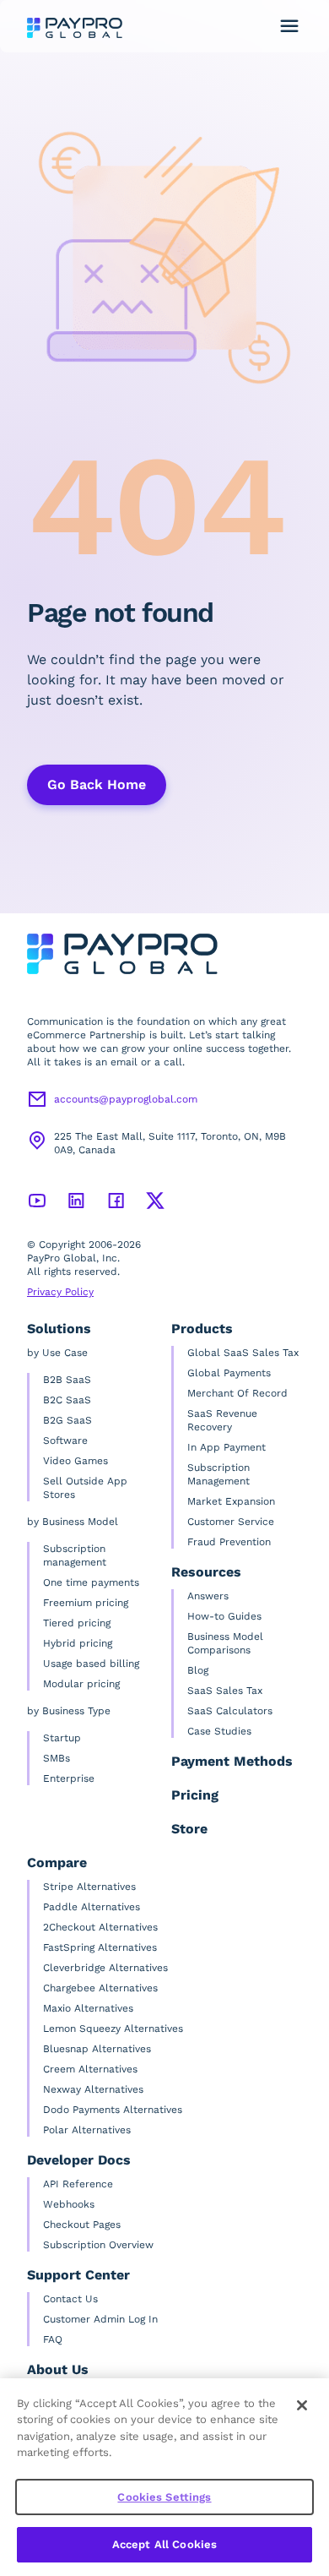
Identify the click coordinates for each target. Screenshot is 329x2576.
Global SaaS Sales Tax (243, 1353)
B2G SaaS (67, 1420)
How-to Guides (224, 1616)
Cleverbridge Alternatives (105, 1968)
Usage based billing (91, 1664)
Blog (198, 1670)
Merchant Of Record (237, 1393)
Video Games (76, 1461)
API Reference (78, 2184)
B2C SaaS (67, 1400)
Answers (208, 1596)
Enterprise (69, 1778)
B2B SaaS (67, 1380)
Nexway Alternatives (93, 2089)
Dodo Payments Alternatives (113, 2110)
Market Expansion (231, 1501)
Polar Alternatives (87, 2130)
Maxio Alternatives (88, 2008)
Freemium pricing (86, 1603)
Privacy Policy (60, 1292)
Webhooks (69, 2204)
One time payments (91, 1582)
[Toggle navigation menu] (289, 26)
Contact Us (70, 2299)
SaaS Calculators (230, 1711)
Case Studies (219, 1731)
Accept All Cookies (164, 2544)
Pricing (195, 1795)
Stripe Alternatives (89, 1887)
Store (189, 1829)
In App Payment (227, 1447)
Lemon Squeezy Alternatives (113, 2029)
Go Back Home (97, 784)
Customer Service (231, 1522)
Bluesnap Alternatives (97, 2049)
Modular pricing (81, 1684)
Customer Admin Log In (100, 2319)
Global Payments (229, 1373)
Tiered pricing (77, 1623)
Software (65, 1440)
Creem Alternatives (90, 2069)
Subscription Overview (98, 2245)
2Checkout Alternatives (100, 1927)
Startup (62, 1738)
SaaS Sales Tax (225, 1691)
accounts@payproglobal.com (126, 1099)
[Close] (302, 2405)
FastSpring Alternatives (100, 1947)
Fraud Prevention (229, 1542)
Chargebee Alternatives (100, 1988)
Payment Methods (232, 1761)
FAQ (53, 2339)
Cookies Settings (164, 2497)
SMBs (57, 1758)
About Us (58, 2369)
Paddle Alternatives (92, 1907)
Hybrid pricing (78, 1643)
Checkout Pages (82, 2225)
